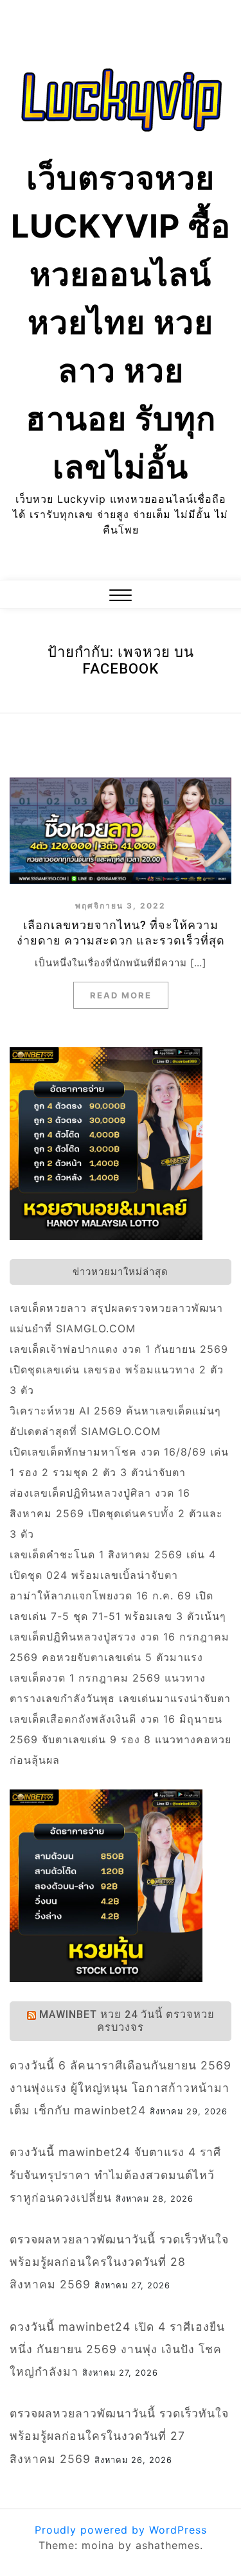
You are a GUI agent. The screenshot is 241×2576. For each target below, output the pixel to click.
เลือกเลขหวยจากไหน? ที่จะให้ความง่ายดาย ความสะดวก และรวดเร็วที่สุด (121, 933)
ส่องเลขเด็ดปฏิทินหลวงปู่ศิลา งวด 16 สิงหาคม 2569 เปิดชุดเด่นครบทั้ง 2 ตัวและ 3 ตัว (116, 1513)
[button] (121, 597)
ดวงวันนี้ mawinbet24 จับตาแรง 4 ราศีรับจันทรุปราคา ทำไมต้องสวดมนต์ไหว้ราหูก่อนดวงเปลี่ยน (115, 2174)
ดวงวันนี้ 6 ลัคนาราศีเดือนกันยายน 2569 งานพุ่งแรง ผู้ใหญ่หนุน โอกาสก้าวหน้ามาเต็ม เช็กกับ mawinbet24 (121, 2088)
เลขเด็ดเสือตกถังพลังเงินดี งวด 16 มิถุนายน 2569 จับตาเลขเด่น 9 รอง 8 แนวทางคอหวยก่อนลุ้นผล (121, 1739)
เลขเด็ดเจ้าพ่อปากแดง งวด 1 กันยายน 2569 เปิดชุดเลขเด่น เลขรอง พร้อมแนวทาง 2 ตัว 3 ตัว (119, 1370)
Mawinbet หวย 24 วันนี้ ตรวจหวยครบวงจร (127, 2021)
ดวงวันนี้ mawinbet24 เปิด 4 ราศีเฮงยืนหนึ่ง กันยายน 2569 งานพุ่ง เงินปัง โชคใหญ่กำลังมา (117, 2349)
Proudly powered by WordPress (121, 2530)
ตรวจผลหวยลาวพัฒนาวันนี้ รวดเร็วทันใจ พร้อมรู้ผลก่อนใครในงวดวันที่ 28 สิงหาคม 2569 (119, 2262)
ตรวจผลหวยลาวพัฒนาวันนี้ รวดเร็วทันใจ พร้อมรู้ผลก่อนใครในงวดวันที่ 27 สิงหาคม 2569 (119, 2436)
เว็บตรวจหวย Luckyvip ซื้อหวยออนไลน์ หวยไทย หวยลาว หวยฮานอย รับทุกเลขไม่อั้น (121, 322)
